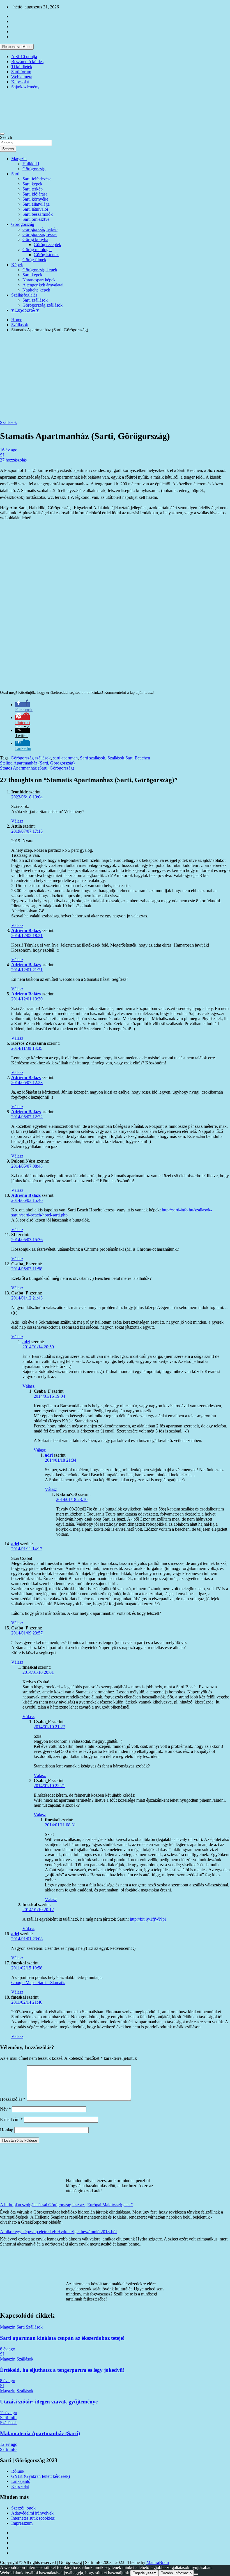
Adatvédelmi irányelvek (32, 2513)
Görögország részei (40, 234)
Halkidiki (31, 164)
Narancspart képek (39, 280)
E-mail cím (11, 2119)
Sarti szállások (35, 300)
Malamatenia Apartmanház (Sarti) (40, 2433)
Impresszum (22, 2523)
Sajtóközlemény (25, 87)
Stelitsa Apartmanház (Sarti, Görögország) (37, 763)
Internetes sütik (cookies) (33, 2518)
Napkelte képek (36, 290)
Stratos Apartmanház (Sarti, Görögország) (37, 768)
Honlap (7, 2130)
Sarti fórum (21, 72)
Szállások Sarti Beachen (129, 758)
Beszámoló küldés (27, 62)
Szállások (8, 422)
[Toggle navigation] (2, 134)
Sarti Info (8, 2418)
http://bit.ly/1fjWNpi (148, 1919)
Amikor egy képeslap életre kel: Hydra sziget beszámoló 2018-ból (58, 2232)
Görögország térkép (40, 229)
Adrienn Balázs (26, 930)
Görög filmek (34, 260)
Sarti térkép (33, 189)
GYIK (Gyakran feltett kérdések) (41, 2476)
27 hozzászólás (13, 460)
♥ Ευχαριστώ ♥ (25, 310)
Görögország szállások (42, 305)
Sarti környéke (35, 199)
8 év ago (8, 2349)
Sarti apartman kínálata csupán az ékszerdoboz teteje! (62, 2338)
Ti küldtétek (22, 67)
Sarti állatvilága (36, 204)
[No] (196, 2574)
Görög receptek (47, 244)
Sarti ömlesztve (36, 219)
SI (2, 455)
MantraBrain (158, 2562)
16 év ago (9, 450)
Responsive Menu (17, 47)
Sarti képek (32, 184)
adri (26, 1342)
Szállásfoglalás (24, 295)
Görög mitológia (37, 250)
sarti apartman (65, 758)
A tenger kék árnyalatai (43, 285)
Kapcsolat (20, 82)
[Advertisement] (115, 376)
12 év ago (9, 2444)
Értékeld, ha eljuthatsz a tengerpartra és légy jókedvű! (62, 2370)
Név (5, 2109)
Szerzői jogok (23, 2508)
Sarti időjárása (35, 194)
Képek (17, 265)
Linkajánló (21, 2481)
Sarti (15, 174)
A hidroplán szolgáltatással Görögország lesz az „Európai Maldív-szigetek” (66, 2205)
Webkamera (22, 77)
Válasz (17, 821)
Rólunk (18, 2471)
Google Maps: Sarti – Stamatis (38, 1982)
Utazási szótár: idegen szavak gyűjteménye (49, 2402)
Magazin (19, 159)
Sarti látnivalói (35, 209)
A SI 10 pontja (24, 57)
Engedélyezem (144, 2573)
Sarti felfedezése (37, 179)
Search (6, 137)
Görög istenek (46, 255)
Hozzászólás (13, 2099)
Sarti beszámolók (38, 214)
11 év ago (9, 2413)
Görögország (34, 169)
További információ (176, 2573)
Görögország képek (40, 270)
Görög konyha (35, 239)
